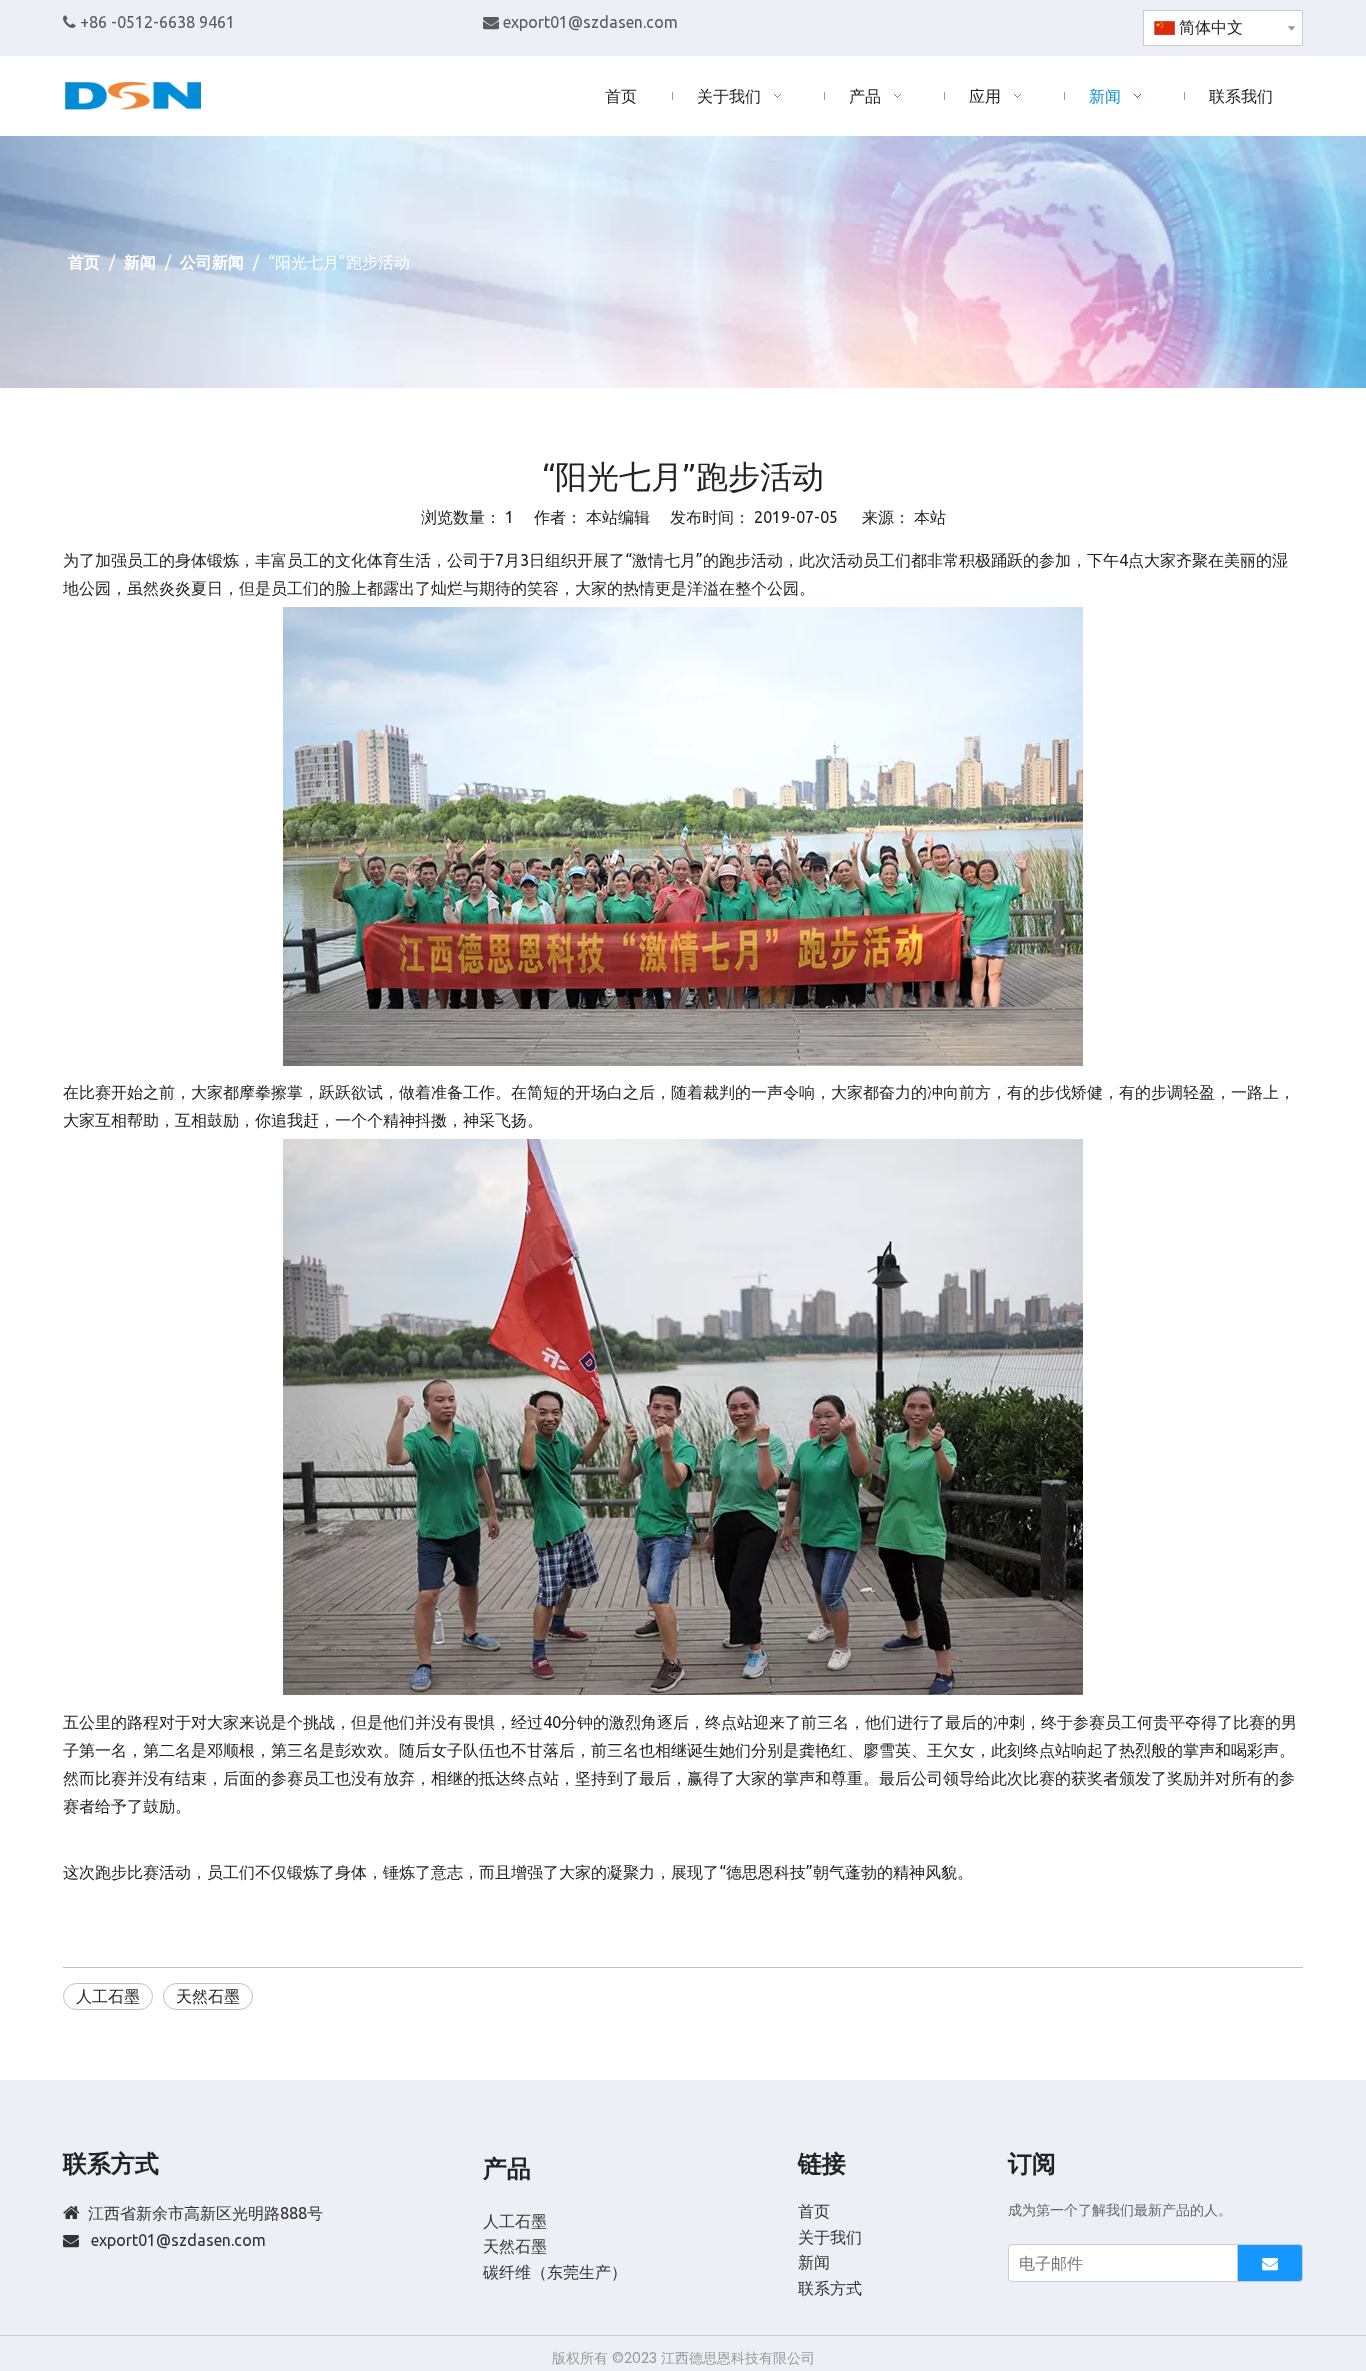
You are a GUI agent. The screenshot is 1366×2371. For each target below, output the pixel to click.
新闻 (814, 2262)
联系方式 (830, 2288)
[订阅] (1270, 2263)
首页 (814, 2211)
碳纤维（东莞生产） (555, 2272)
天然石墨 (208, 1996)
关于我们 (830, 2237)
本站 (930, 517)
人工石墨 (108, 1996)
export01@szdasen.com (590, 22)
